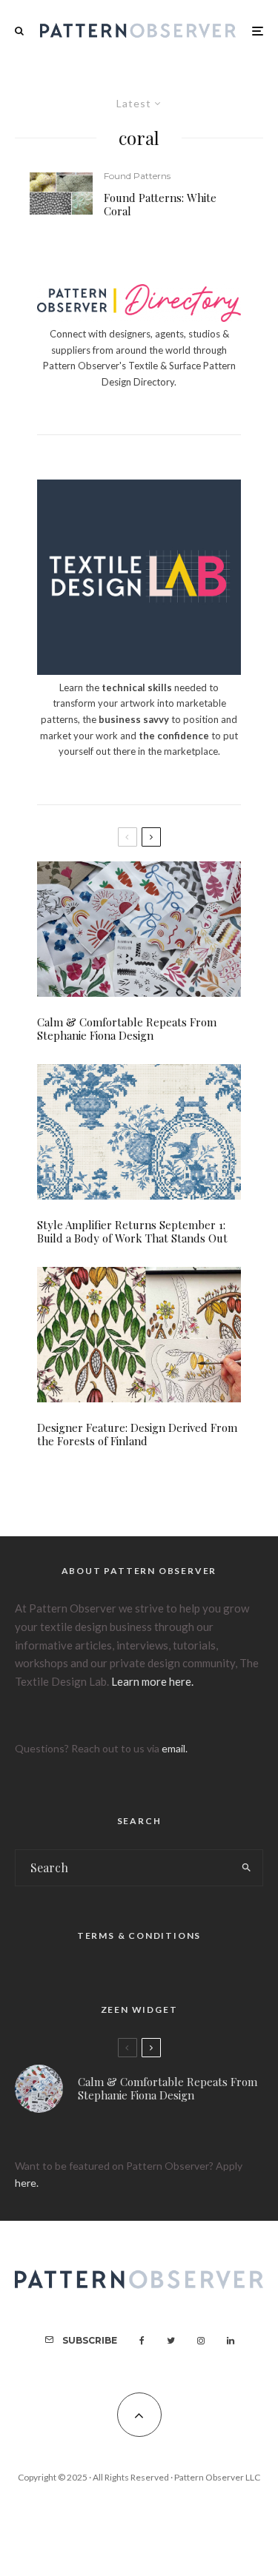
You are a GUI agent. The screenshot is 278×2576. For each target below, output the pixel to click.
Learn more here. (152, 1681)
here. (27, 2183)
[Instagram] (201, 2341)
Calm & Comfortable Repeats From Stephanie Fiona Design (127, 1029)
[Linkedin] (231, 2341)
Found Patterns (137, 176)
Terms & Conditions (139, 1936)
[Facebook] (142, 2341)
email (173, 1748)
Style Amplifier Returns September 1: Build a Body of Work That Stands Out (132, 1231)
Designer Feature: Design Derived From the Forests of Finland (137, 1434)
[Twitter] (171, 2341)
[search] (246, 1868)
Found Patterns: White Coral (160, 204)
